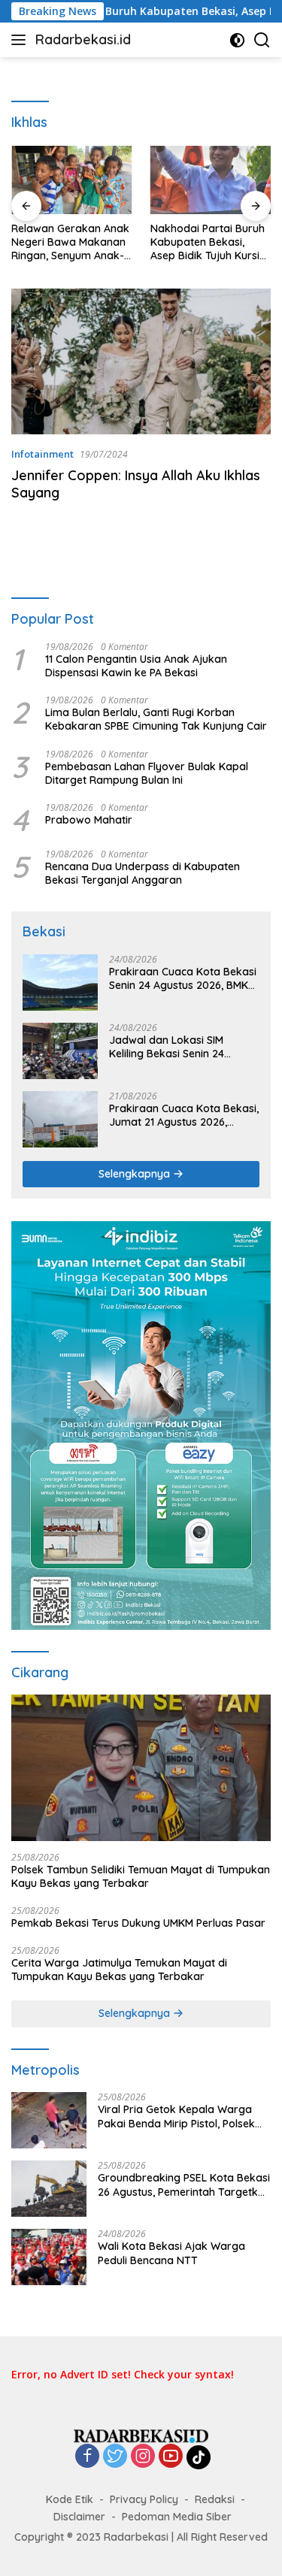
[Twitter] (115, 2457)
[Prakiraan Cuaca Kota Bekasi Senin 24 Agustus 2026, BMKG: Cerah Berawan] (60, 983)
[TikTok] (199, 2457)
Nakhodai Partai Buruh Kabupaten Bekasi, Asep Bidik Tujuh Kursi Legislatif (208, 242)
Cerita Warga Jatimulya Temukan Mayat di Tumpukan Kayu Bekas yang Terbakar (119, 1970)
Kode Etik (70, 2499)
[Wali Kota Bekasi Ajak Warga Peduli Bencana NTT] (49, 2257)
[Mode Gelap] (237, 40)
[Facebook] (87, 2457)
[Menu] (21, 40)
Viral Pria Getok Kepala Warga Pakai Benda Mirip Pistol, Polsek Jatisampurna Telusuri (176, 2116)
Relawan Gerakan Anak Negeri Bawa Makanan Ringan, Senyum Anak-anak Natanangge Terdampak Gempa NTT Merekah (70, 242)
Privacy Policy (144, 2499)
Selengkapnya (136, 1174)
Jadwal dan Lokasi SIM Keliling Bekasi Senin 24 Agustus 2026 (167, 1047)
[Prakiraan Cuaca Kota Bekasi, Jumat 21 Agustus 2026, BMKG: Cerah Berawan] (60, 1119)
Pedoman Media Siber (177, 2517)
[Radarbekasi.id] (141, 2435)
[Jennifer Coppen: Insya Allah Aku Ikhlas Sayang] (141, 361)
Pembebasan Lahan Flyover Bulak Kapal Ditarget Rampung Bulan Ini (147, 773)
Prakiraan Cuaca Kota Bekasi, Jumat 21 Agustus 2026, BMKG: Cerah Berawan (184, 1115)
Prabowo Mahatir (89, 820)
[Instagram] (143, 2457)
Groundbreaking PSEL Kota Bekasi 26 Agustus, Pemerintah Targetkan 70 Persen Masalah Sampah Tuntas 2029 (184, 2184)
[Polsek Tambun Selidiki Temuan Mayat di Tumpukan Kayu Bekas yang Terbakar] (141, 1767)
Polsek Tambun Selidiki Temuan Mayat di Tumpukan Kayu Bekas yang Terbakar (141, 1876)
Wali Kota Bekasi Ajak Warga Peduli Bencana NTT (171, 2253)
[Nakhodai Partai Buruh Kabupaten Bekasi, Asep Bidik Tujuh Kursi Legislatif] (211, 180)
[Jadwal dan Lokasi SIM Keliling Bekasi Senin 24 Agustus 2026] (60, 1051)
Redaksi (215, 2499)
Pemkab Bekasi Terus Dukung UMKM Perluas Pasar (138, 1923)
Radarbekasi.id (83, 39)
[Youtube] (171, 2457)
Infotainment (42, 454)
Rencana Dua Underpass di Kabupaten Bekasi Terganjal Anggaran (143, 873)
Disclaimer (79, 2517)
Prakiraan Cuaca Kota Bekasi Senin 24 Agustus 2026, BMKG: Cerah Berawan (183, 978)
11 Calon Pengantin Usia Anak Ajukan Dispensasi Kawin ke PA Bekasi (136, 666)
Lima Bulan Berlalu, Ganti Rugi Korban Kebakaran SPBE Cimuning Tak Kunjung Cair (156, 719)
